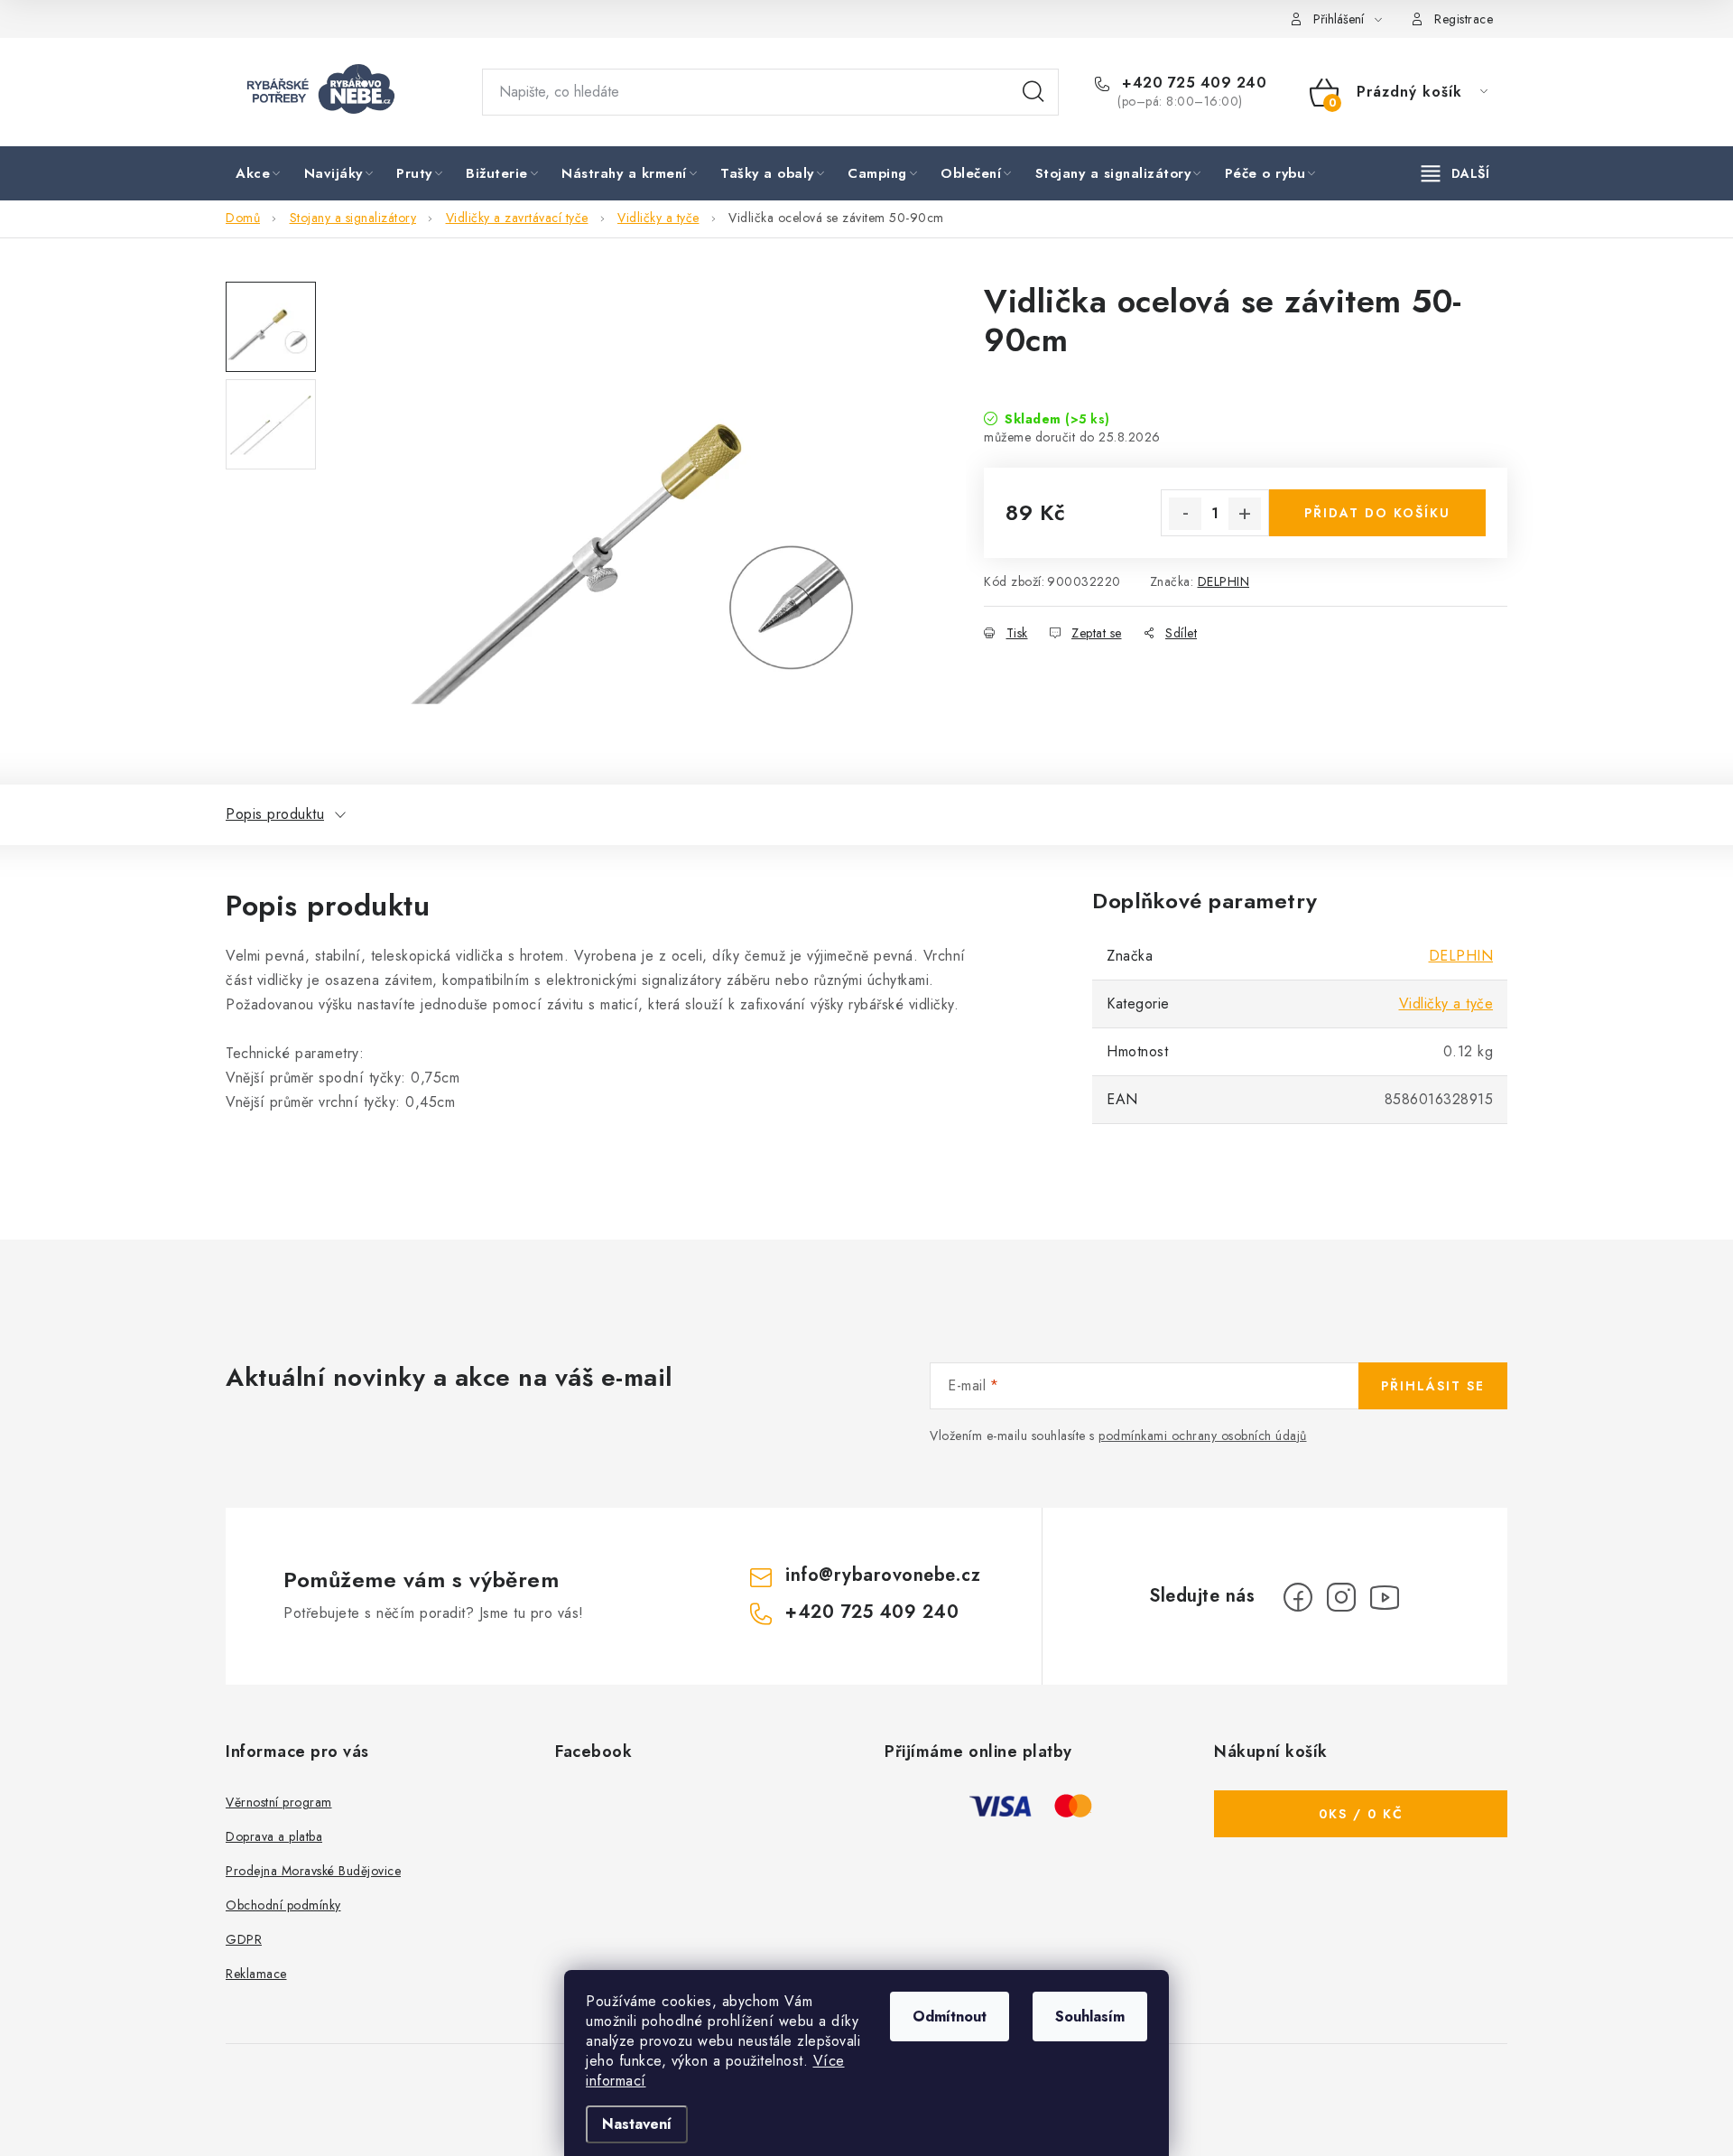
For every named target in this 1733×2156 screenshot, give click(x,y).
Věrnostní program (279, 1802)
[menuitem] (259, 174)
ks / (1361, 1814)
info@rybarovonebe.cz (883, 1575)
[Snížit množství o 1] (1185, 514)
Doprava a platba (274, 1836)
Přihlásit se (1433, 1386)
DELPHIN (1224, 581)
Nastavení (637, 2124)
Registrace (1464, 19)
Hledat (1033, 92)
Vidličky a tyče (1446, 1004)
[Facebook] (1298, 1597)
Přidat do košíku (1377, 513)
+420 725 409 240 (1192, 83)
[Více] (1455, 173)
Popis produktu (275, 814)
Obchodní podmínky (283, 1905)
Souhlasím (1090, 2017)
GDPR (244, 1939)
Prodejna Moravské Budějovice (313, 1871)
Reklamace (256, 1974)
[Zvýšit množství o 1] (1245, 514)
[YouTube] (1385, 1597)
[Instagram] (1341, 1597)
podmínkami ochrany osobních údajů (1203, 1436)
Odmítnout (950, 2017)
